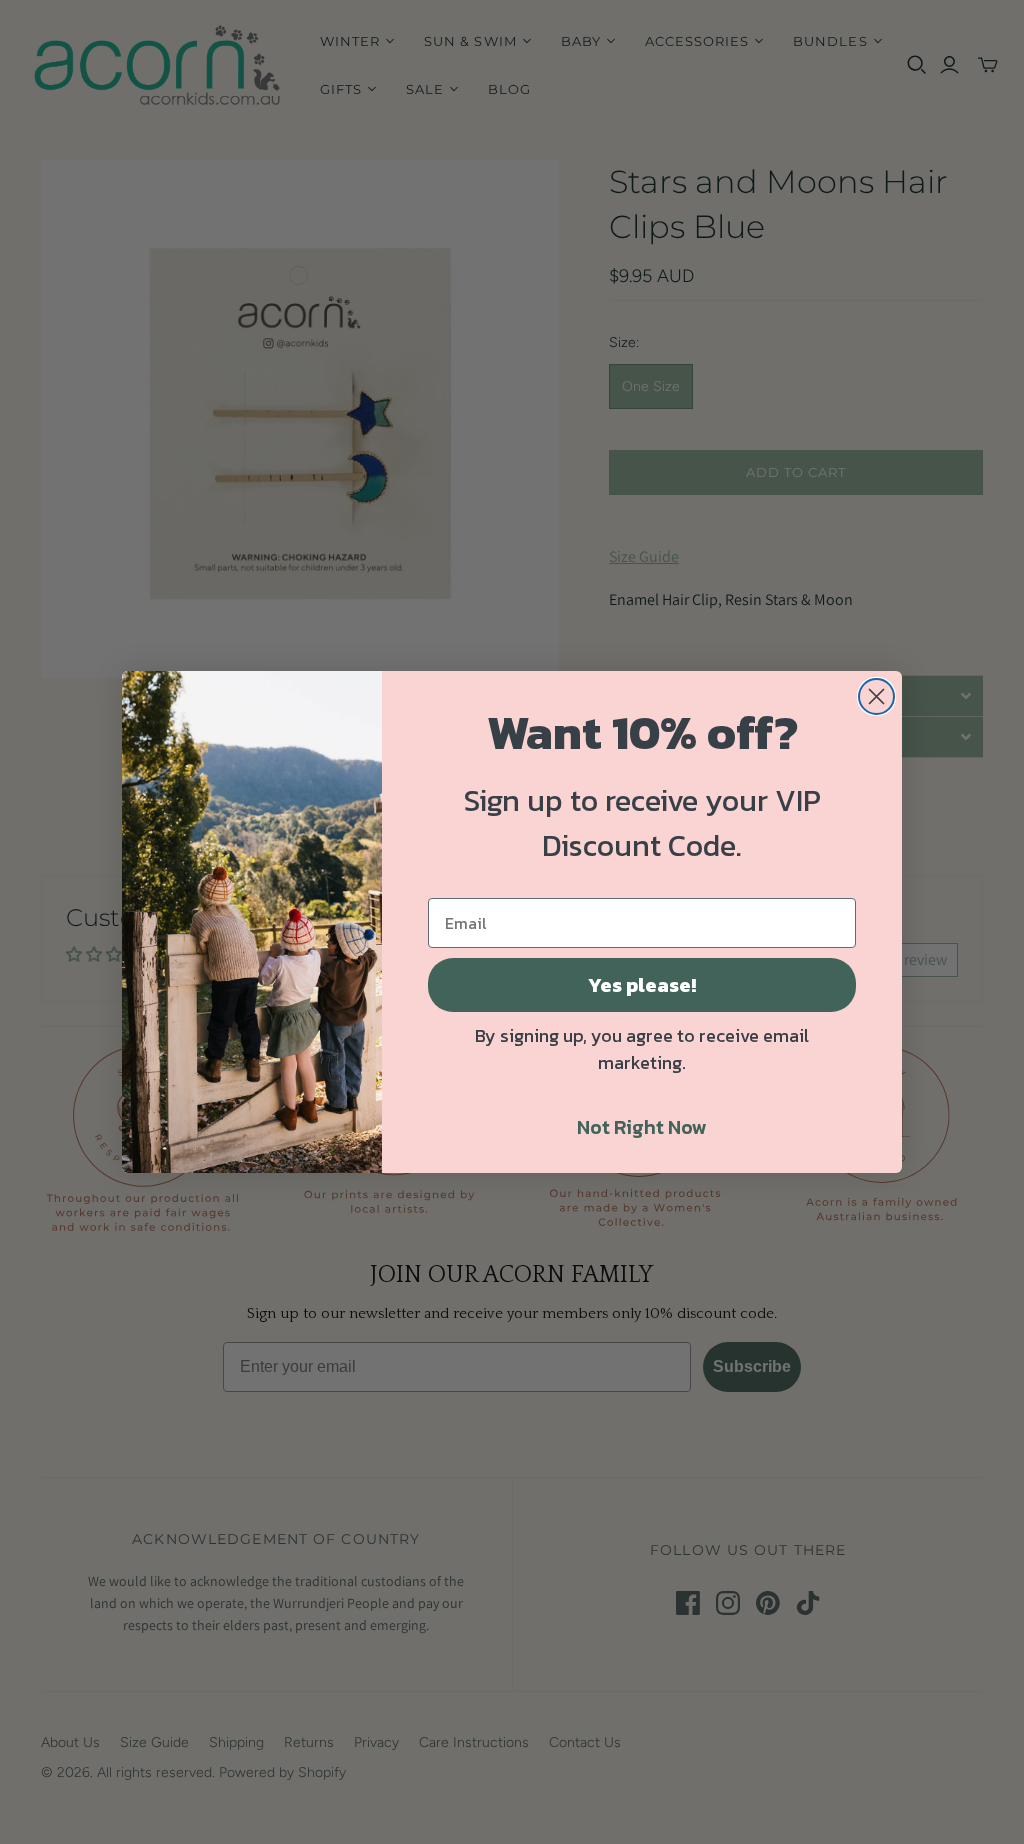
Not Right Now (642, 1127)
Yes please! (642, 985)
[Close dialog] (876, 696)
